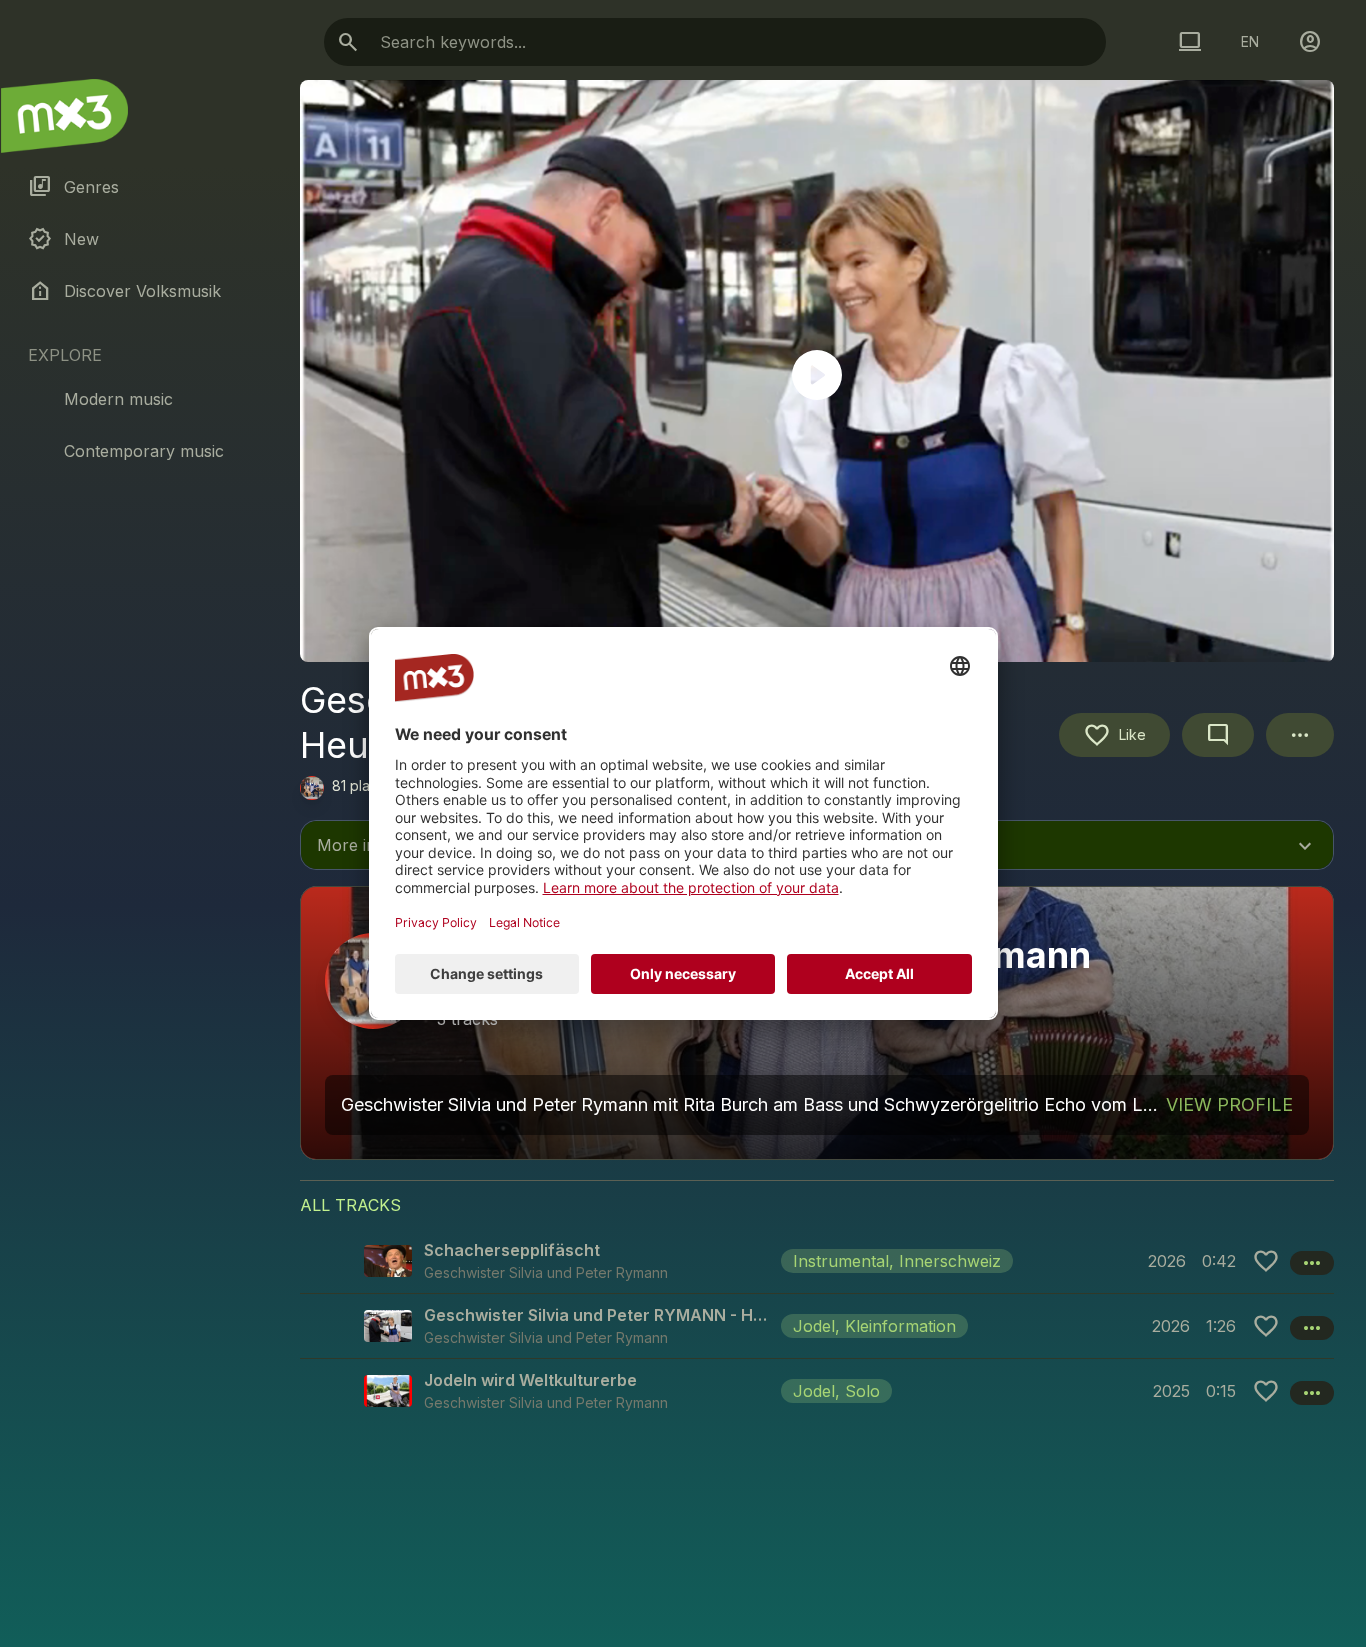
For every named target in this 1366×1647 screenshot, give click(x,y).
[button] (817, 1261)
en (1250, 41)
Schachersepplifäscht (512, 1250)
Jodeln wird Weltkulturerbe (530, 1380)
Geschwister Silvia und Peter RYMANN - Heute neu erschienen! (598, 1315)
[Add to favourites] (1266, 1261)
